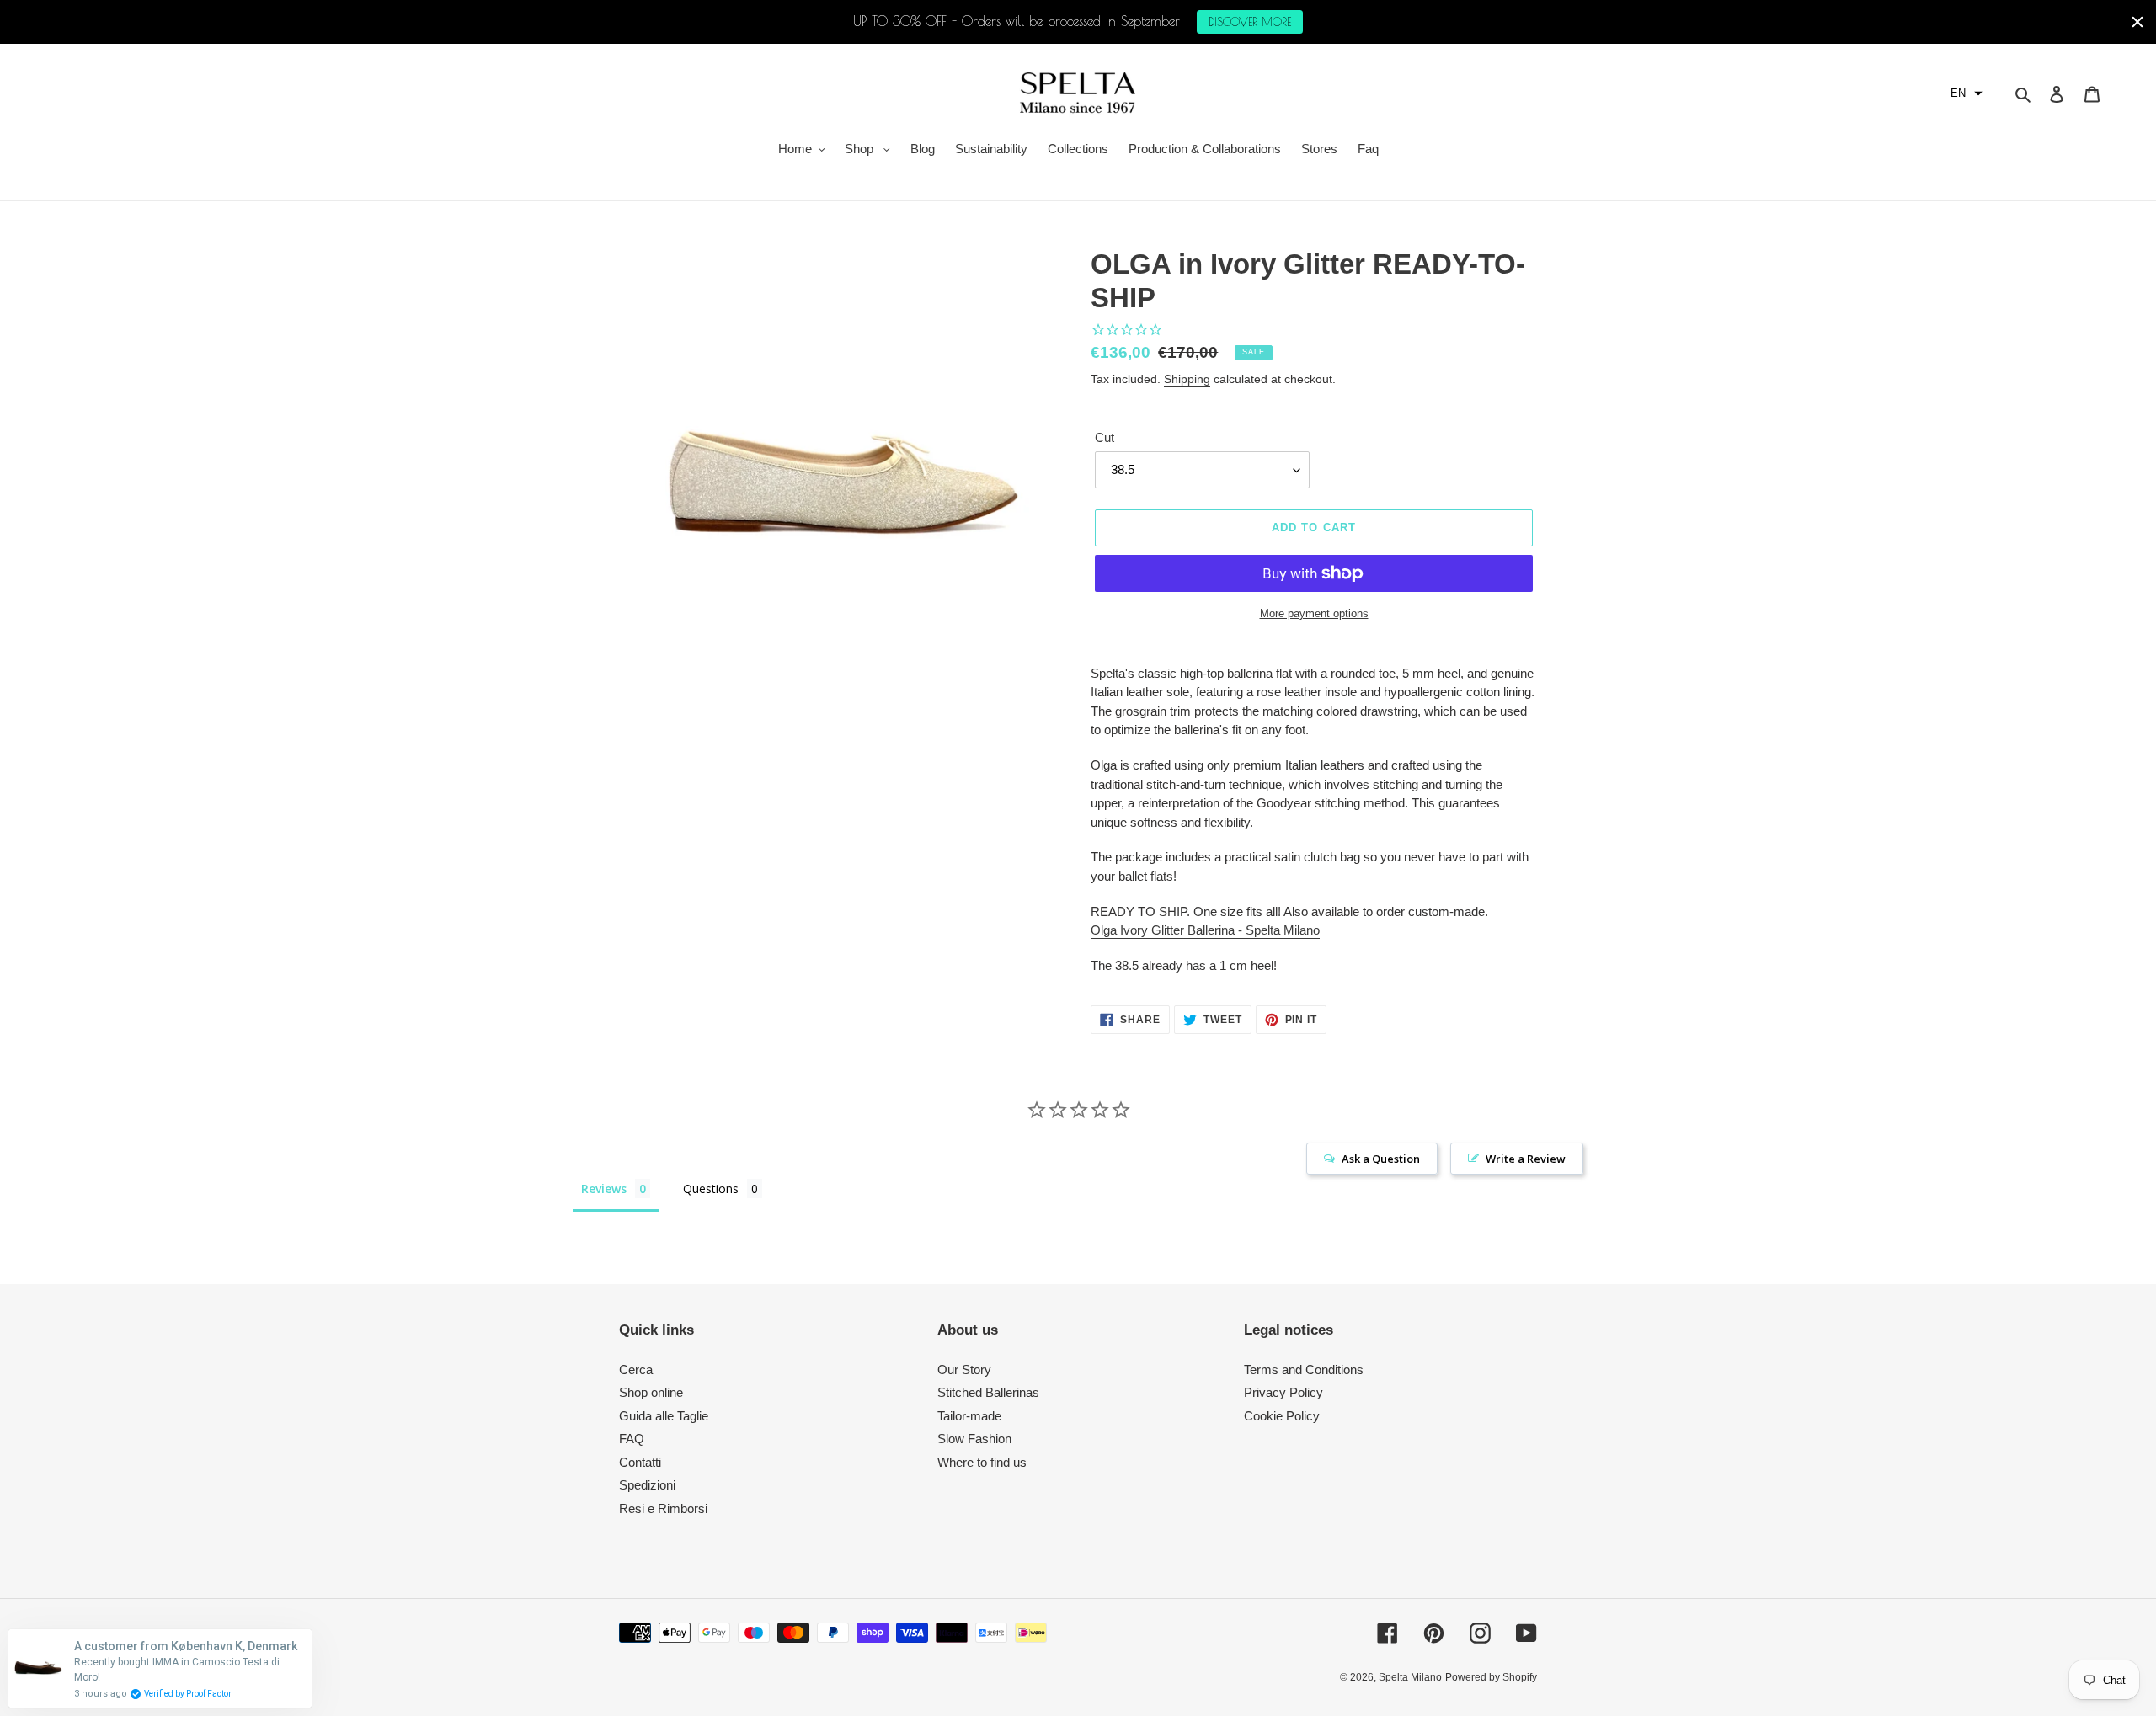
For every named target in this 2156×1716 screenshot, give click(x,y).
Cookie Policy (1282, 1416)
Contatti (640, 1462)
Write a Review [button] (1526, 1159)
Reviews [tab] (604, 1188)
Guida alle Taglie (664, 1416)
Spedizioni (647, 1485)
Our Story (964, 1370)
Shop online (651, 1392)
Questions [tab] (711, 1188)
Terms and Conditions (1304, 1370)
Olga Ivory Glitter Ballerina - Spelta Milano (1205, 930)
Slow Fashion (974, 1439)
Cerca (636, 1370)
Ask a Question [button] (1381, 1159)
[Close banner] (2137, 22)
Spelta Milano (1410, 1677)
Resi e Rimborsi (663, 1508)
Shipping (1187, 379)
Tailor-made (969, 1416)
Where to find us (982, 1462)
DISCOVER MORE (1250, 22)
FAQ (632, 1439)
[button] (1967, 93)
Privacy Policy (1283, 1392)
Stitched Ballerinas (988, 1392)
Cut (1105, 437)
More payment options (1314, 613)
